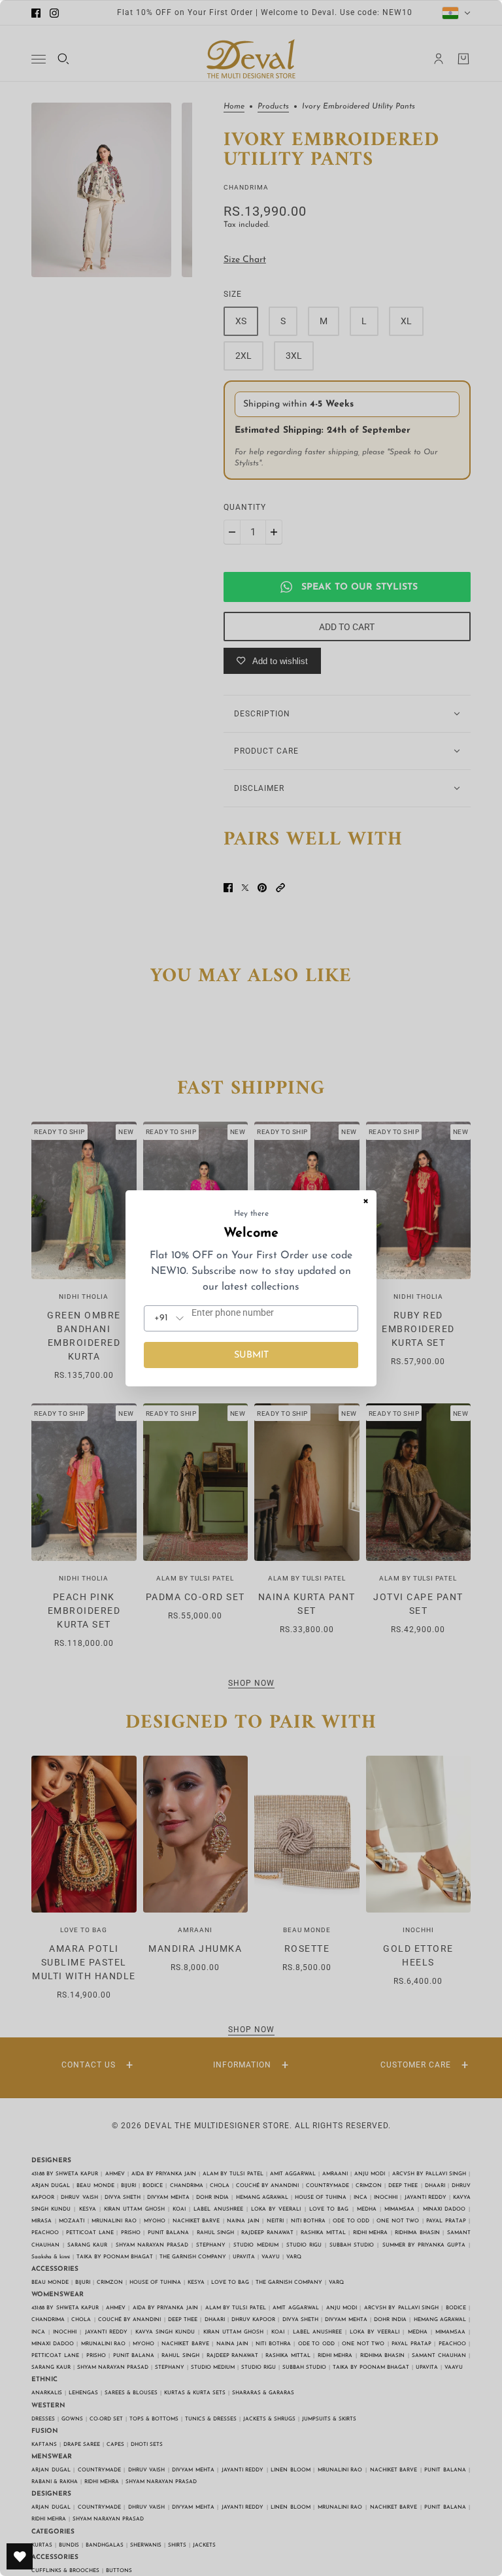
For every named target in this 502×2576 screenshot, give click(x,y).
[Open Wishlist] (20, 2556)
